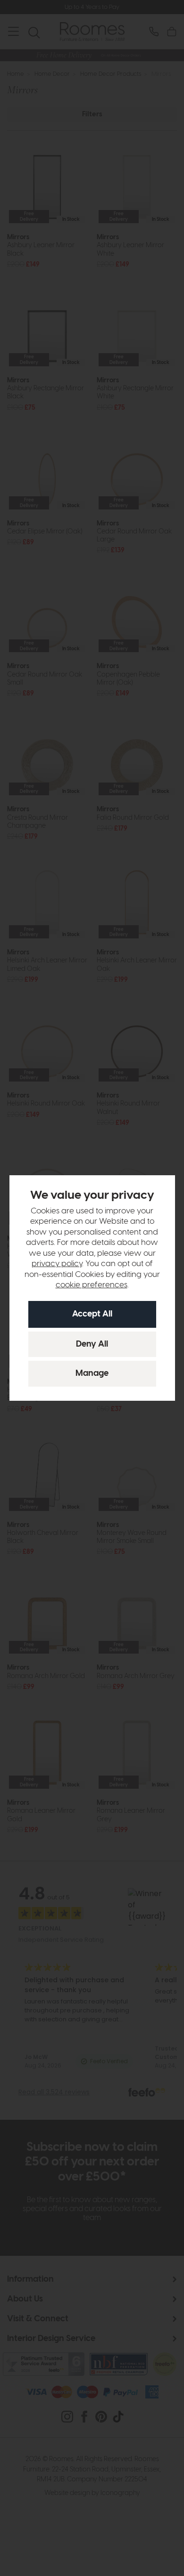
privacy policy (57, 1264)
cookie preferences (92, 1285)
